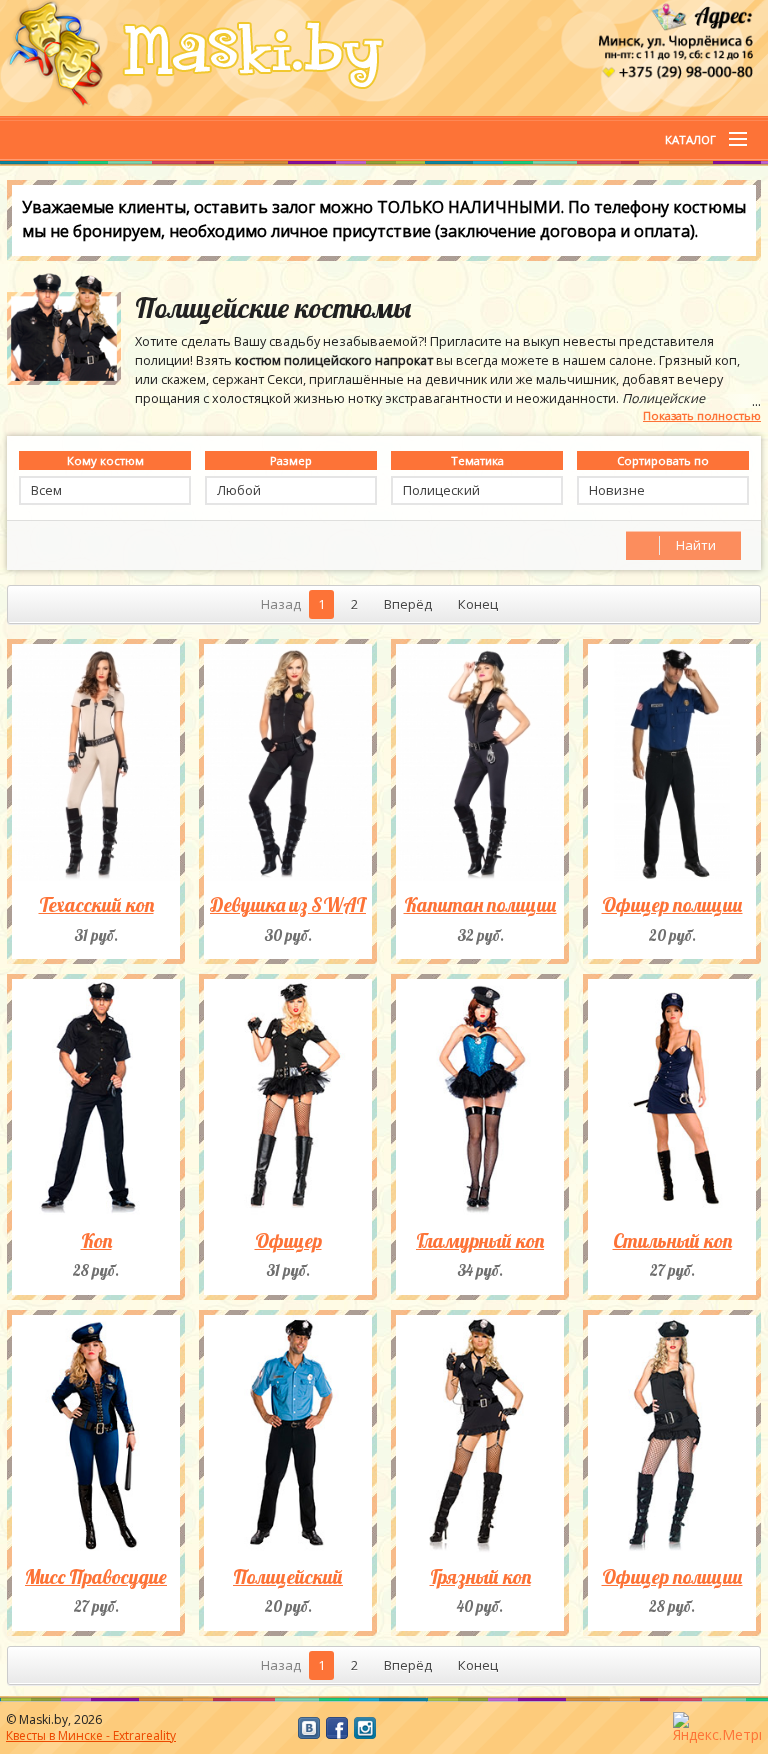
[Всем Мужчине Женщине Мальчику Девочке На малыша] (105, 490)
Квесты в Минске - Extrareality (91, 1735)
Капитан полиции (480, 904)
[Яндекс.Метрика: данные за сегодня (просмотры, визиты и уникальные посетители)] (717, 1727)
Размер (291, 460)
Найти (696, 545)
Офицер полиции (672, 904)
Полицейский (288, 1576)
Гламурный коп (480, 1240)
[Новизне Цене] (663, 490)
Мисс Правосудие (96, 1576)
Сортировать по (663, 460)
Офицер (288, 1240)
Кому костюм (105, 460)
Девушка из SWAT (288, 904)
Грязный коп (480, 1576)
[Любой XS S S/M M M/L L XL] (291, 490)
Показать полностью (702, 415)
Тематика (477, 460)
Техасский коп (96, 904)
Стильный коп (672, 1240)
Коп (96, 1240)
